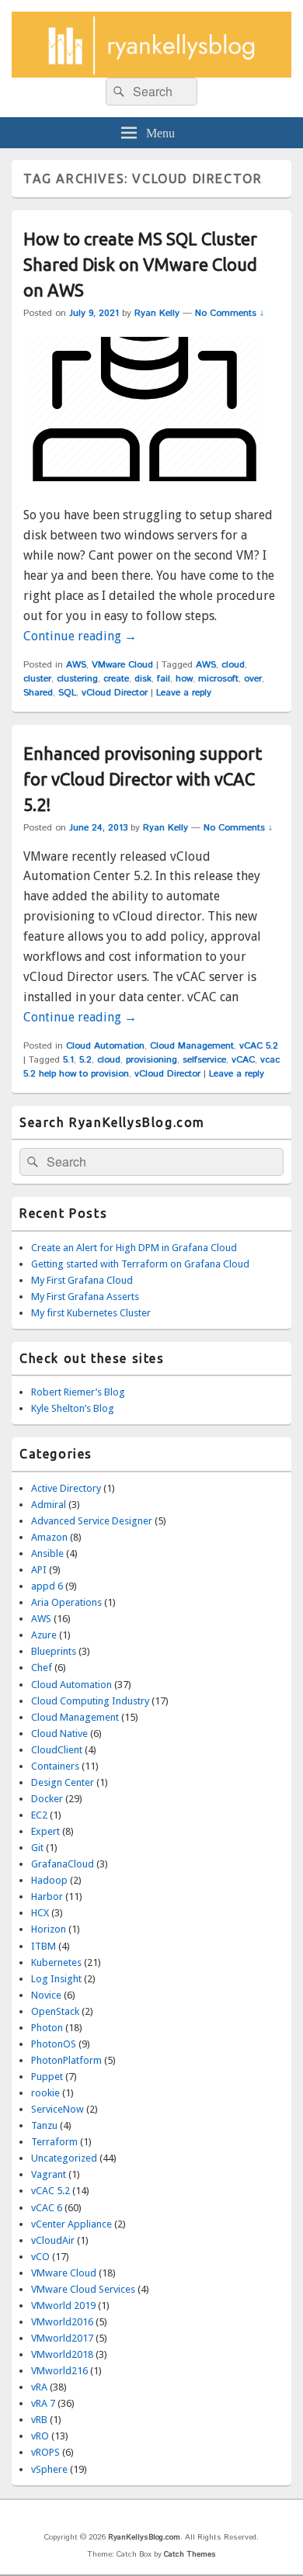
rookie (45, 2093)
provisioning (151, 1060)
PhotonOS (54, 2044)
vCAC (243, 1060)
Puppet (47, 2077)
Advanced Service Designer (92, 1521)
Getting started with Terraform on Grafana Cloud (140, 1264)
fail (164, 679)
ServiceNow (57, 2109)
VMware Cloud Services (83, 2289)
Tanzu (44, 2125)
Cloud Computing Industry (90, 1701)
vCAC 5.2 (259, 1046)
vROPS (45, 2452)
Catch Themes (190, 2554)
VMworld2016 (62, 2322)
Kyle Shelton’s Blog (73, 1408)
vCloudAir (53, 2240)
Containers (55, 1766)
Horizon (49, 1929)
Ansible (47, 1553)
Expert (45, 1831)
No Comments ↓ (230, 313)
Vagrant (49, 2174)
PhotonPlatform (66, 2060)
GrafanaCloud (63, 1864)
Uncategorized (64, 2158)
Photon (47, 2028)
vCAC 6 (47, 2208)
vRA (39, 2387)
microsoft (218, 679)
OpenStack (55, 2011)
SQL (67, 693)
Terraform (54, 2142)
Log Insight (56, 1979)
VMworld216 (59, 2371)
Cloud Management (192, 1046)
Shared (38, 693)
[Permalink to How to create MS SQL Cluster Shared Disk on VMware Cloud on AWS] (145, 495)
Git (37, 1848)
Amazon (49, 1537)
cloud (233, 665)
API (39, 1570)
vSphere (49, 2469)
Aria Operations (66, 1602)
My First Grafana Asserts (85, 1297)
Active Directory (66, 1488)
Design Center (63, 1782)
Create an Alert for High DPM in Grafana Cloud (134, 1248)
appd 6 (47, 1586)
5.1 (68, 1060)
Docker (47, 1799)
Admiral (49, 1505)
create (116, 679)
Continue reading (80, 636)
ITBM (44, 1946)
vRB (39, 2420)
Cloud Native (59, 1734)
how (184, 679)
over (253, 679)
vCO (40, 2257)
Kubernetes (56, 1962)
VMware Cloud (122, 665)
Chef (42, 1668)
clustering (77, 679)
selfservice (204, 1060)
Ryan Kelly (157, 313)
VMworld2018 (62, 2354)
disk (143, 679)
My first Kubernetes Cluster (91, 1313)
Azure (44, 1635)
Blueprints (54, 1651)
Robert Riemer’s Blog (78, 1392)
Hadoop (49, 1880)
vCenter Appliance (71, 2224)
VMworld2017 (62, 2338)
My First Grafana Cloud (82, 1280)
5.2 (85, 1060)
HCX (40, 1913)
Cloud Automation (105, 1046)
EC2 (39, 1815)
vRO (40, 2436)
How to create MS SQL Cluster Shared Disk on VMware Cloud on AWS (140, 264)
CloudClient (57, 1750)
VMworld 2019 (63, 2306)
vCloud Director (115, 693)
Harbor (47, 1896)
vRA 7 (43, 2403)
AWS (76, 665)
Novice (46, 1995)
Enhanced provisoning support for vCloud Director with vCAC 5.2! (143, 779)
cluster (37, 679)
